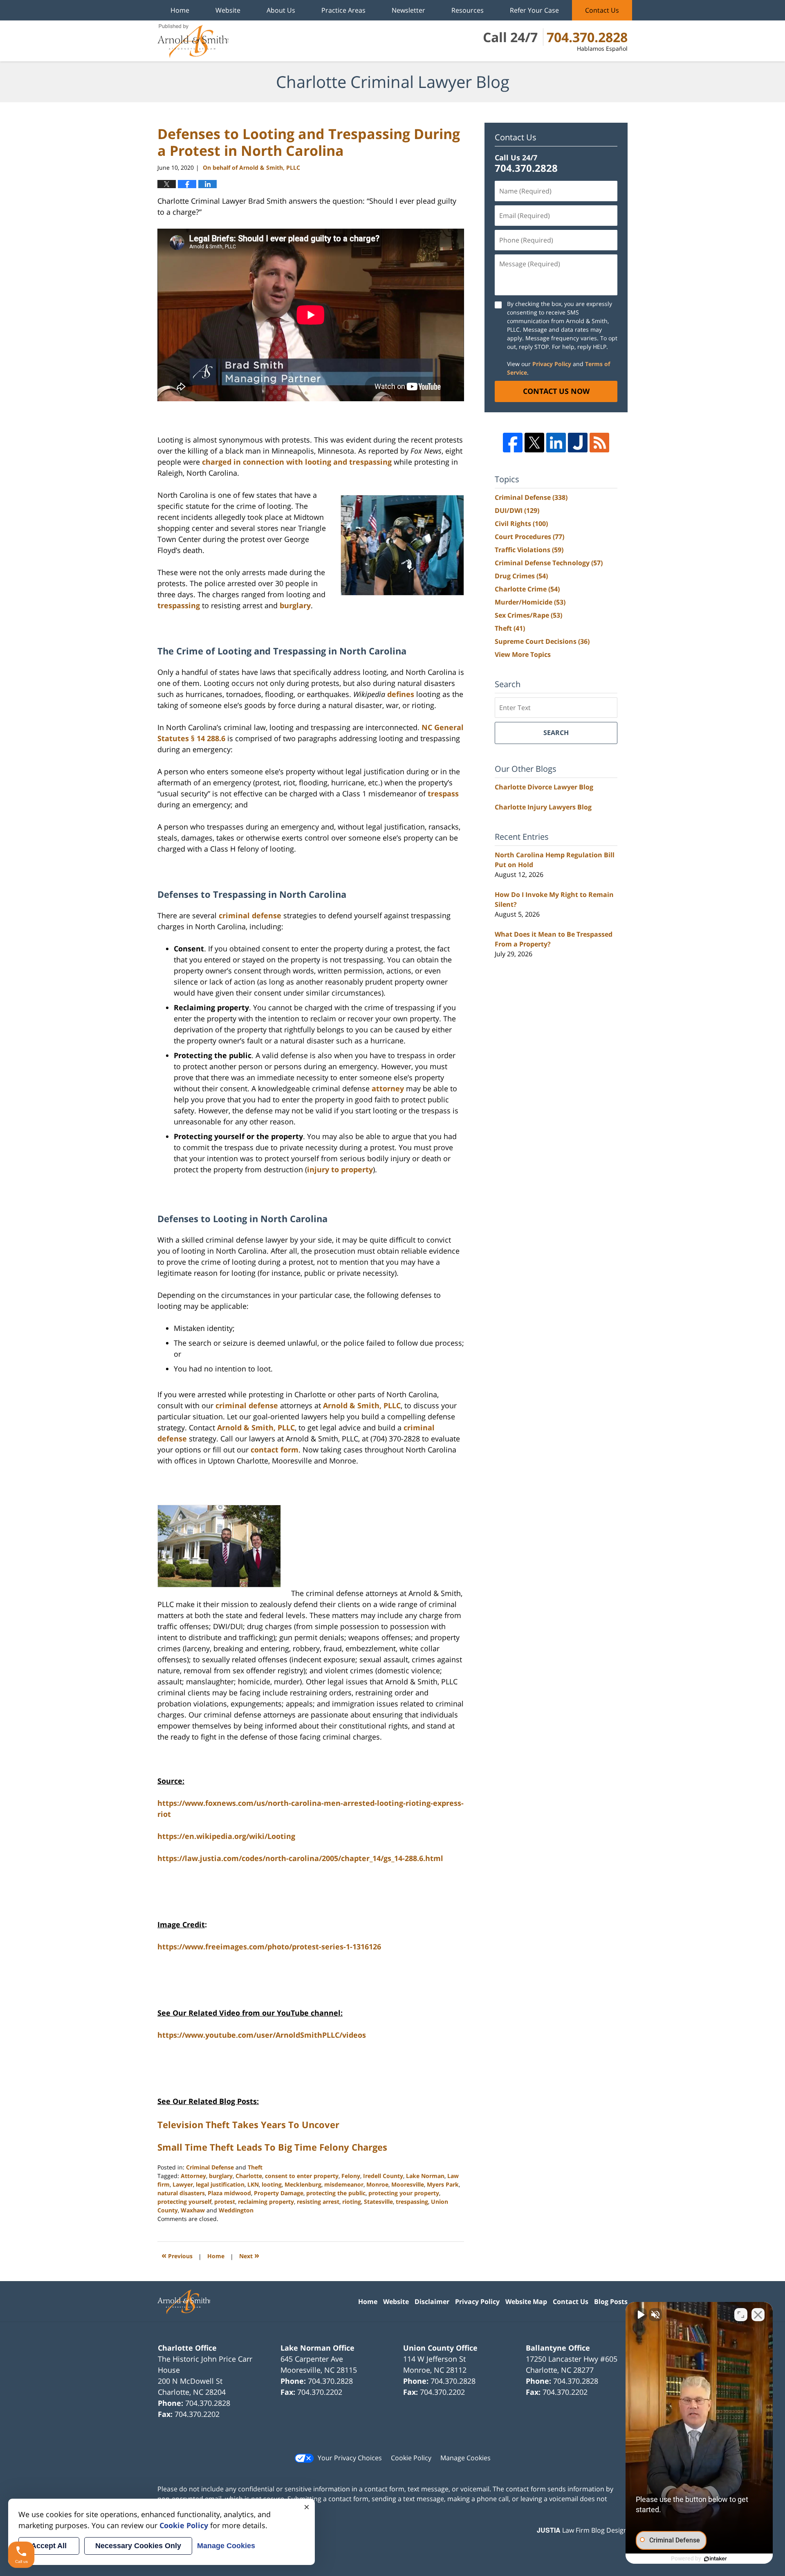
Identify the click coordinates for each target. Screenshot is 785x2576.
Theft (255, 2167)
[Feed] (599, 443)
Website (228, 10)
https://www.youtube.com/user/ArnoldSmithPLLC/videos (262, 2035)
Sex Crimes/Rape (528, 615)
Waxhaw (193, 2210)
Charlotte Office (187, 2348)
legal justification (220, 2184)
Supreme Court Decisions (542, 641)
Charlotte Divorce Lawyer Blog (544, 787)
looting (272, 2184)
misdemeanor (344, 2184)
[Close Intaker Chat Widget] (758, 2315)
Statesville (378, 2202)
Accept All (49, 2546)
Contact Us (602, 10)
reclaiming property (266, 2202)
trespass (443, 793)
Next (249, 2255)
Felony (351, 2176)
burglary (295, 605)
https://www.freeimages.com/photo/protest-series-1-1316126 (269, 1947)
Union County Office (440, 2348)
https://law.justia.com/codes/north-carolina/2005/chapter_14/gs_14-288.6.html (300, 1858)
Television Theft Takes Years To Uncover (248, 2124)
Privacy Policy (552, 364)
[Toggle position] (741, 2315)
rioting (352, 2202)
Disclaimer (432, 2302)
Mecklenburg (303, 2184)
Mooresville (408, 2184)
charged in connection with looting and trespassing (297, 462)
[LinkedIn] (556, 443)
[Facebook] (513, 443)
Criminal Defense (210, 2167)
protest (225, 2202)
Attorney (193, 2176)
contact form (275, 1450)
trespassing (179, 605)
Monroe (377, 2184)
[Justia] (578, 443)
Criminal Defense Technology (549, 563)
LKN (253, 2184)
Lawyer (183, 2184)
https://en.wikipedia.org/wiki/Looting (226, 1836)
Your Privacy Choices (350, 2458)
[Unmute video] (640, 2315)
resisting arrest (318, 2202)
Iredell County (383, 2176)
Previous (177, 2255)
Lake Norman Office (317, 2348)
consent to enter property (302, 2176)
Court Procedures (529, 537)
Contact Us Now (556, 391)
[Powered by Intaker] (715, 2559)
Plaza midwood (229, 2193)
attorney (388, 1088)
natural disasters (181, 2193)
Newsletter (408, 10)
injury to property (340, 1169)
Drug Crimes (521, 576)
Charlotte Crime (527, 589)
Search (556, 733)
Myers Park (443, 2184)
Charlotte (249, 2176)
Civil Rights (521, 524)
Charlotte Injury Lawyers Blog (543, 807)
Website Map (526, 2302)
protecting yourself (184, 2202)
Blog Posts (611, 2302)
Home (180, 10)
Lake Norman (425, 2176)
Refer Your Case (534, 10)
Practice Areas (343, 10)
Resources (468, 10)
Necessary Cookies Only (138, 2546)
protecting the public (336, 2193)
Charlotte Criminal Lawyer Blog (193, 41)
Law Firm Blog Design (582, 2530)
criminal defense (250, 915)
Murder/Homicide (530, 602)
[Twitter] (534, 443)
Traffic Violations (529, 550)
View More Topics (523, 654)
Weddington (236, 2210)
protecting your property (404, 2193)
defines (401, 694)
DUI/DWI (517, 510)
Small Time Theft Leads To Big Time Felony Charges (272, 2147)
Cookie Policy (411, 2458)
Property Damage (279, 2193)
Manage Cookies (465, 2458)
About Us (281, 10)
